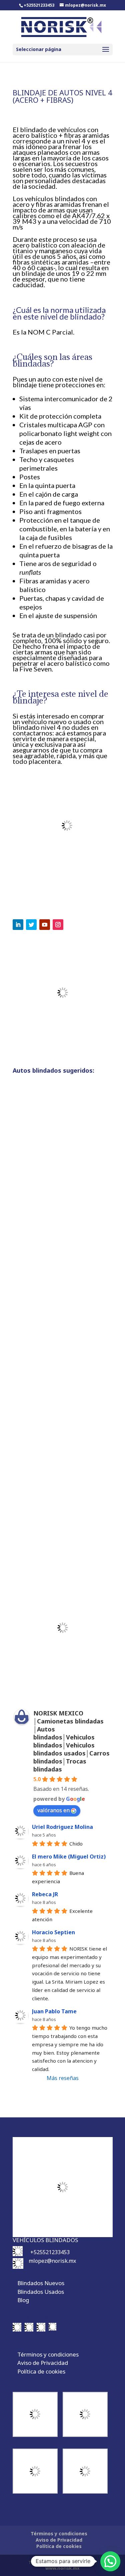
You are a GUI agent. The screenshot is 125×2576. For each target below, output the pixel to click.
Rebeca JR (45, 1894)
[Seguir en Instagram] (58, 925)
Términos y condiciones (48, 2354)
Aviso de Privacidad (43, 2363)
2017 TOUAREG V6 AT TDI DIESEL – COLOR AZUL (62, 1365)
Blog (23, 2300)
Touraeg (34, 1225)
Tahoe (82, 1542)
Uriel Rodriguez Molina (62, 1827)
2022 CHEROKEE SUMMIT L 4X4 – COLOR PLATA (59, 1201)
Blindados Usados (41, 2292)
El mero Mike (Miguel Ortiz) (69, 1857)
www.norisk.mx (62, 2568)
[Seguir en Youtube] (45, 925)
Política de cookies (41, 2371)
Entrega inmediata (45, 1217)
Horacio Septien (53, 1932)
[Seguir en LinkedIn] (18, 925)
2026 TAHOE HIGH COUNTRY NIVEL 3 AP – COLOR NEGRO (61, 1529)
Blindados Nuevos (41, 2283)
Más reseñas (63, 2078)
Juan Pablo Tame (54, 2011)
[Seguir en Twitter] (31, 925)
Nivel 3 (72, 1219)
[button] (110, 2561)
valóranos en (53, 1810)
